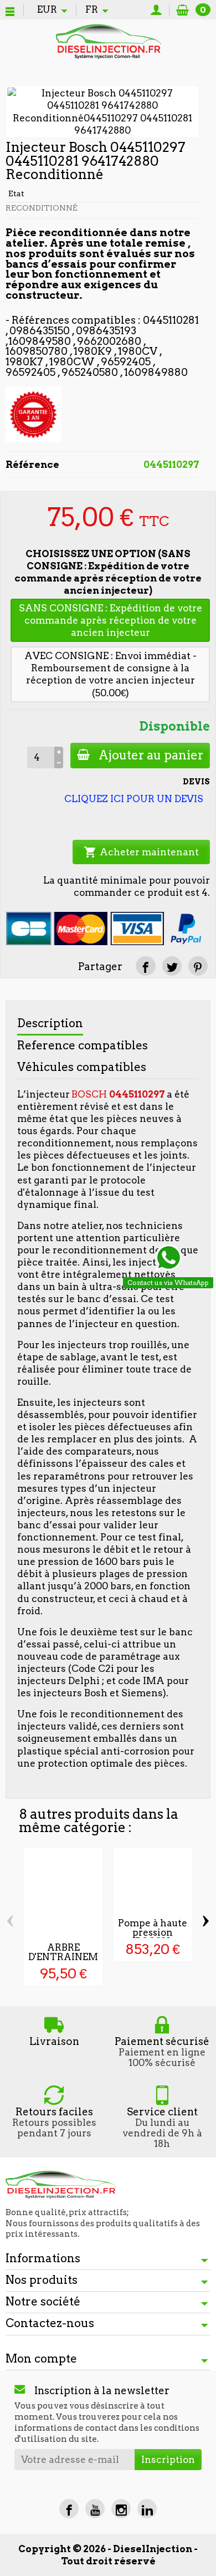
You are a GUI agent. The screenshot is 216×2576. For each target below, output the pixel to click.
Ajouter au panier (151, 755)
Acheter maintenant (141, 852)
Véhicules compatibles (82, 1067)
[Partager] (145, 966)
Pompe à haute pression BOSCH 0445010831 (153, 1937)
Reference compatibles (83, 1045)
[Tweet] (172, 966)
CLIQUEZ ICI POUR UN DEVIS (134, 799)
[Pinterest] (198, 966)
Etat (16, 193)
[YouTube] (95, 2509)
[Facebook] (69, 2509)
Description (50, 1023)
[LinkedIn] (147, 2509)
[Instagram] (121, 2509)
